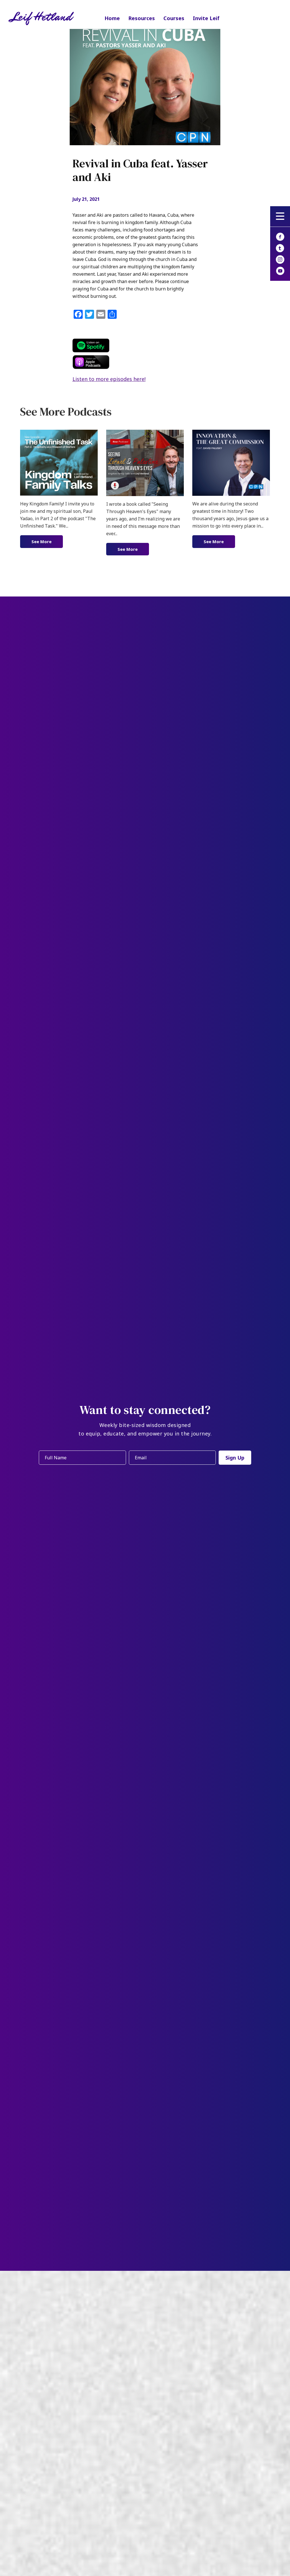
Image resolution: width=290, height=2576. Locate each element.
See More (47, 541)
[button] (280, 216)
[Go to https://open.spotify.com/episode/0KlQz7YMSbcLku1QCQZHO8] (148, 345)
